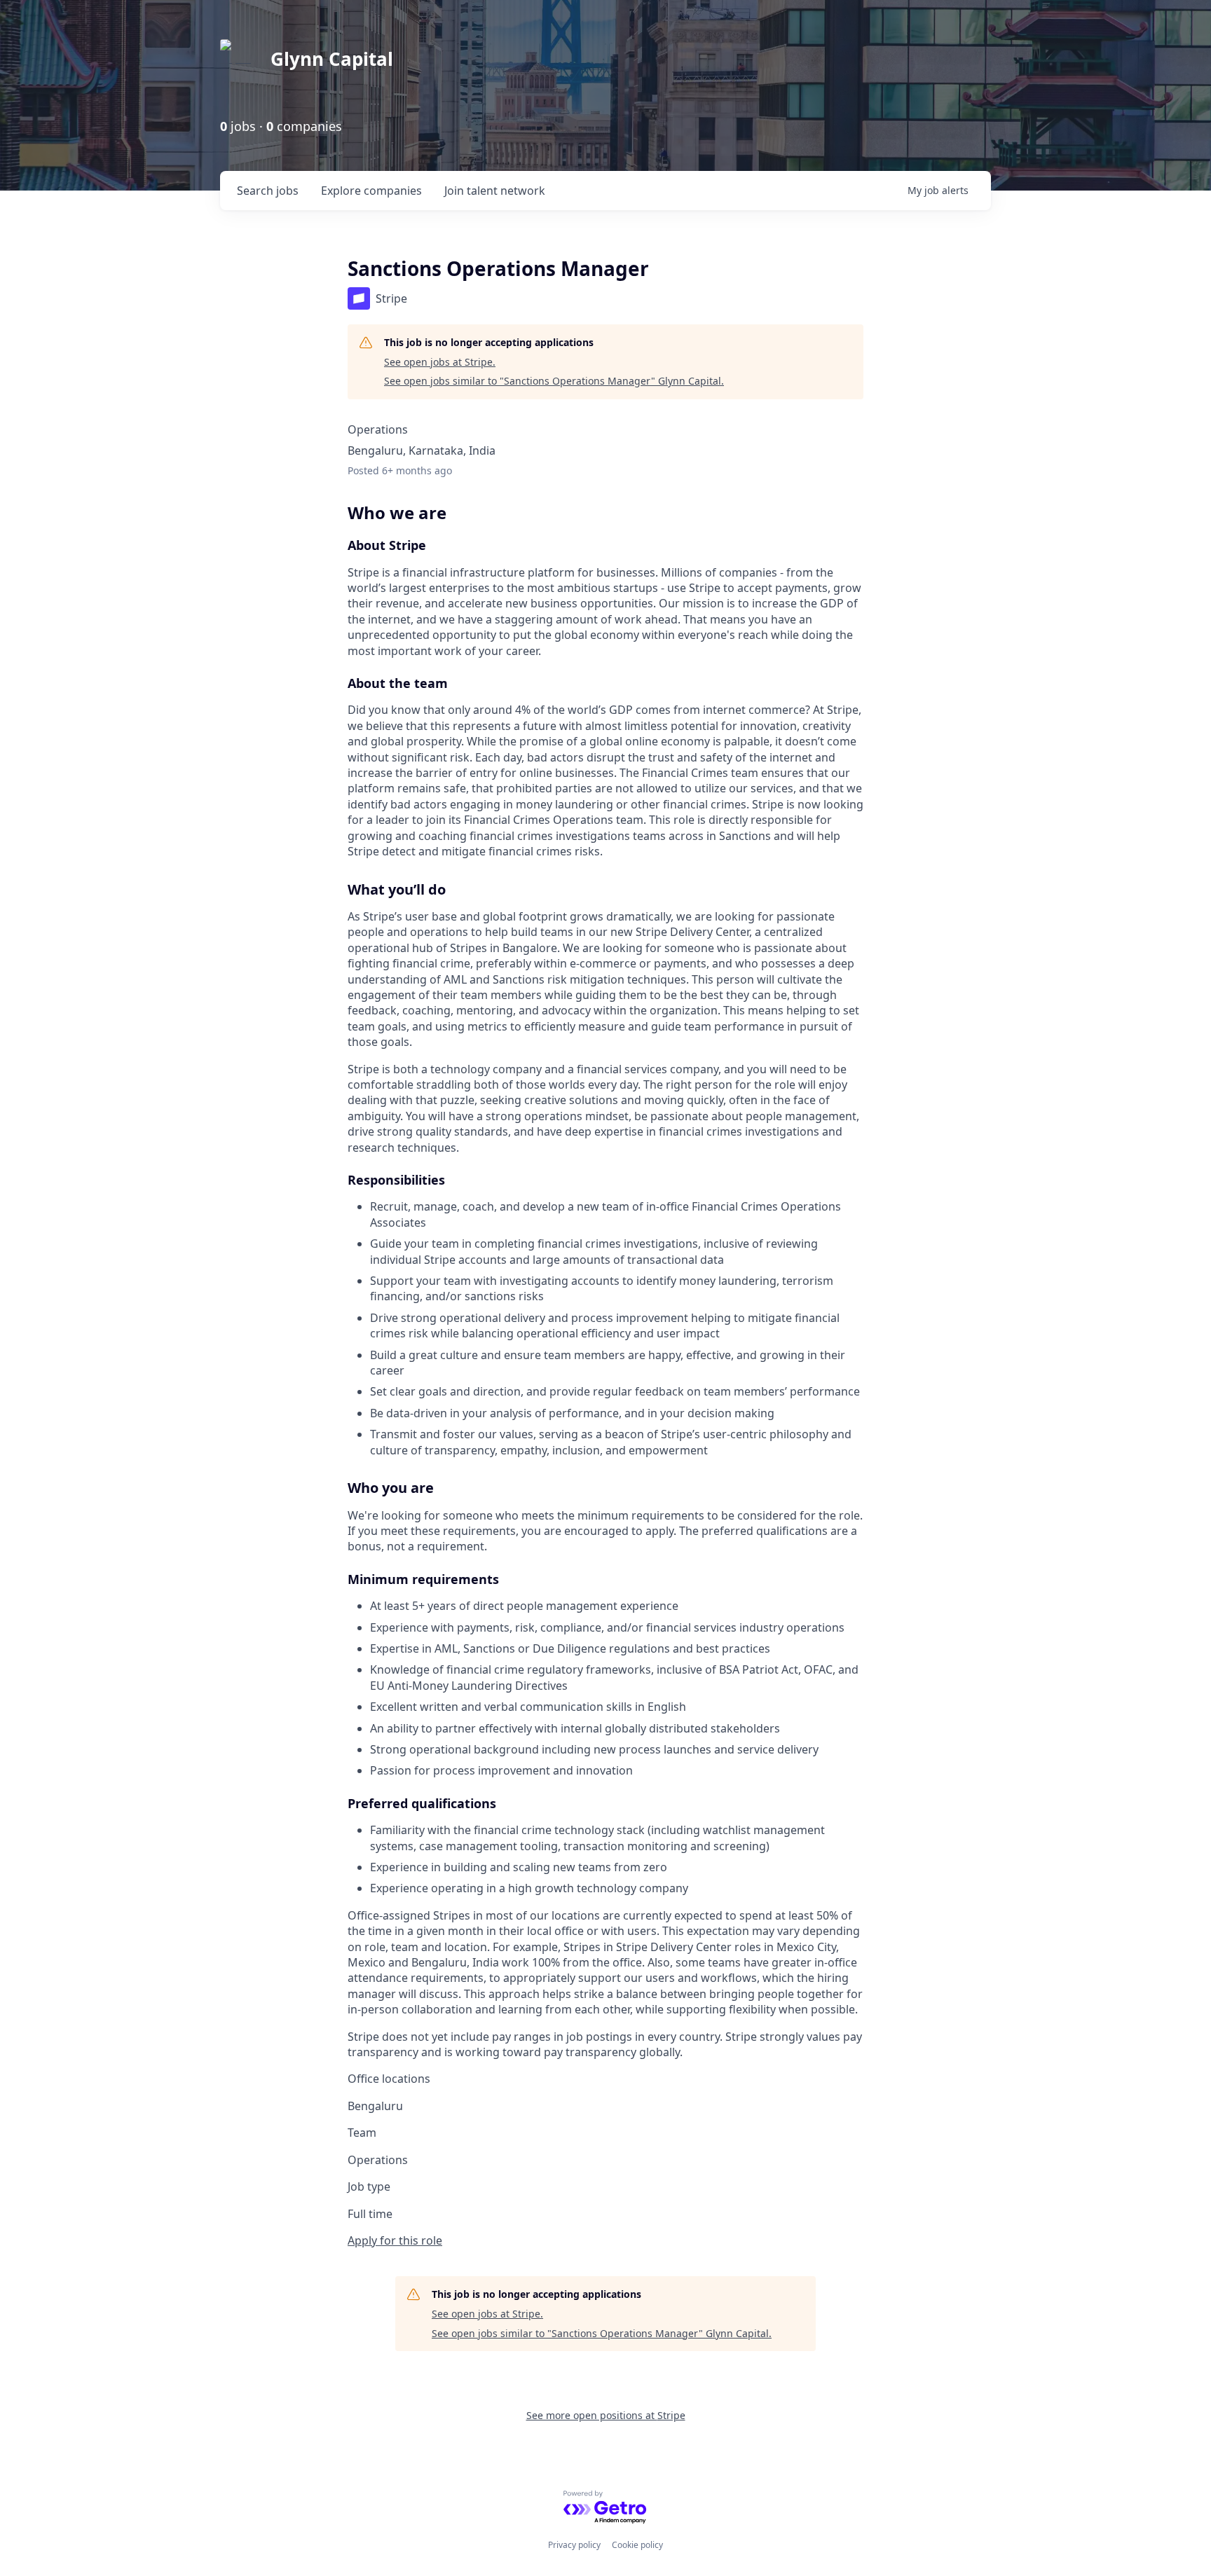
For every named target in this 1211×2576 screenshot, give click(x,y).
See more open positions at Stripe (606, 2415)
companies (371, 191)
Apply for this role (395, 2240)
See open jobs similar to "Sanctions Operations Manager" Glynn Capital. (554, 381)
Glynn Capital (332, 59)
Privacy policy (574, 2545)
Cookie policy (637, 2545)
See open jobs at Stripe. (440, 362)
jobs (268, 191)
